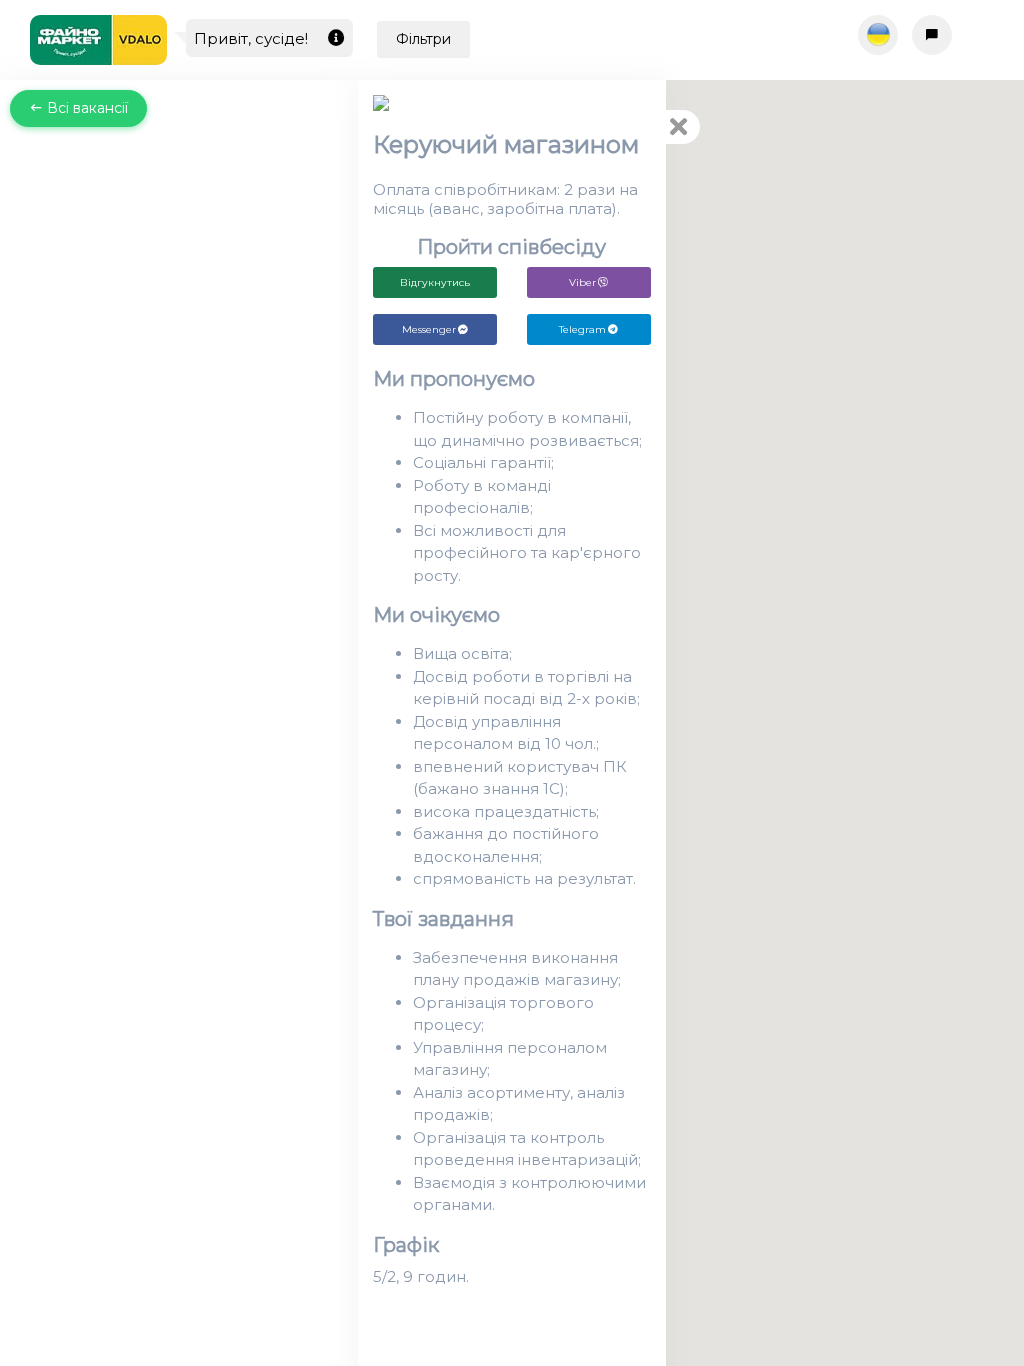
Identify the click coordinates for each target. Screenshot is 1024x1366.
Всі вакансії (85, 108)
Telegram (582, 329)
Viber (582, 282)
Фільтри (423, 39)
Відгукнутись (435, 282)
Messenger (429, 329)
